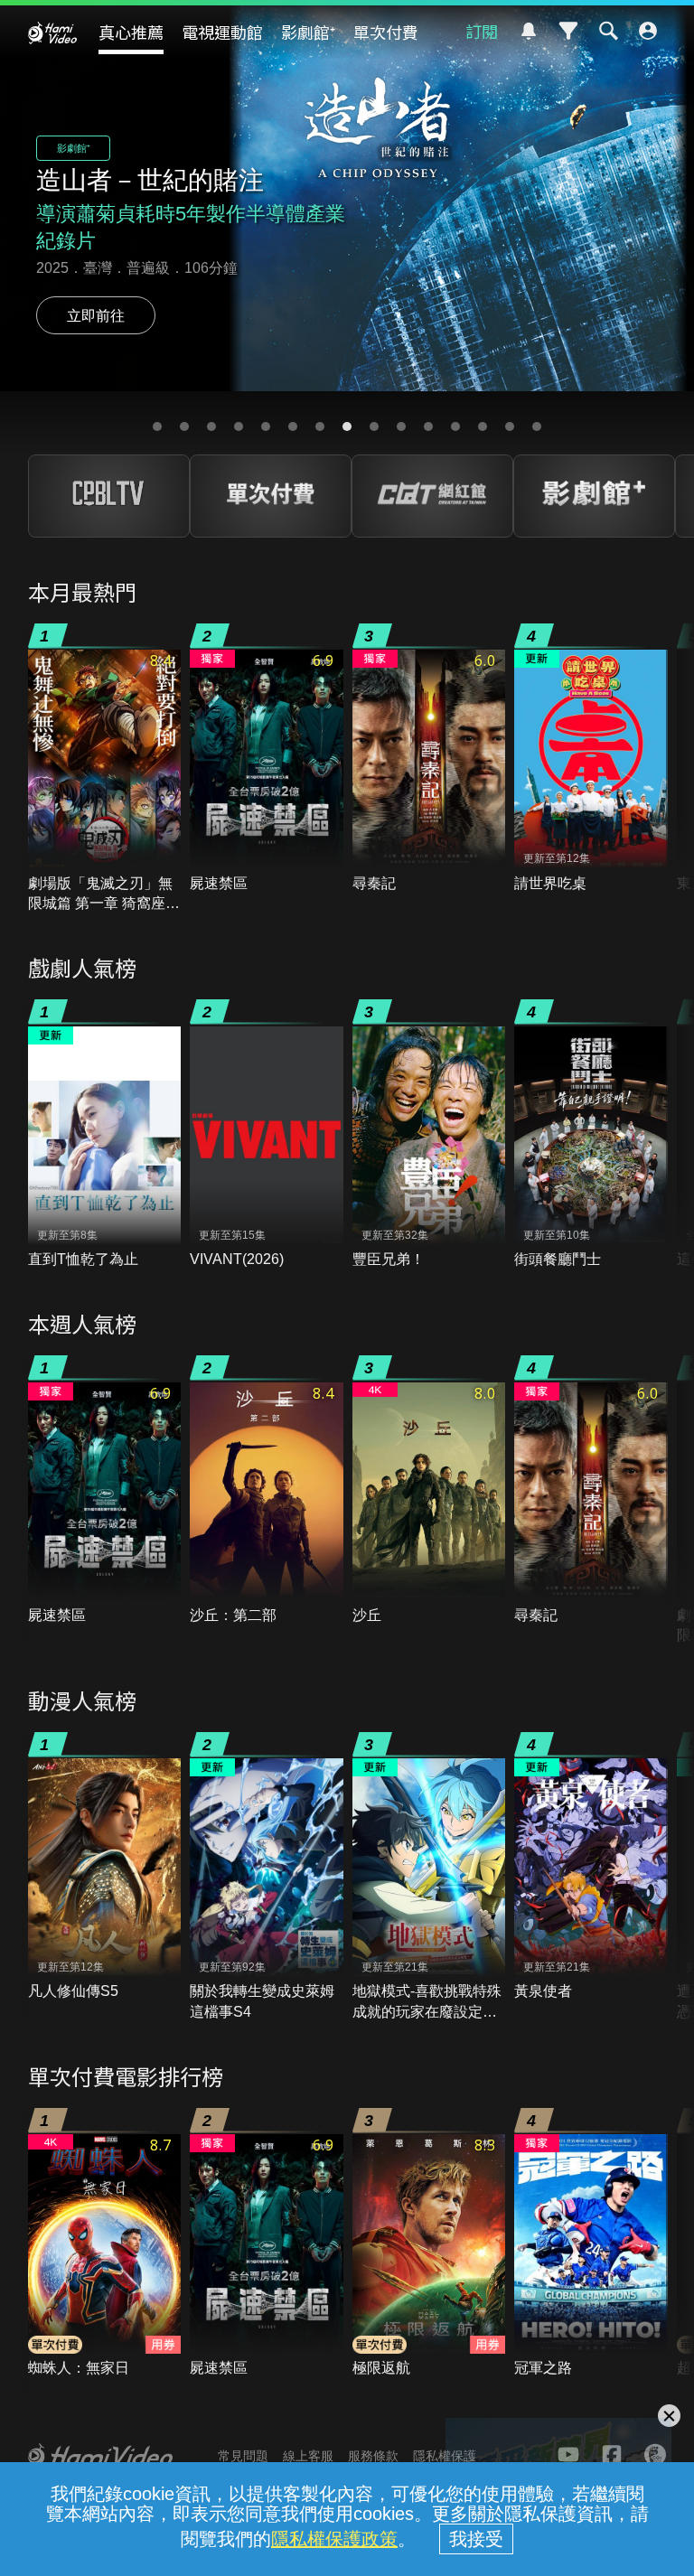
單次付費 (386, 32)
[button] (157, 426)
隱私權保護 (445, 2456)
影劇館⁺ (308, 32)
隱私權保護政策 (334, 2539)
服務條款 (373, 2456)
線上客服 (308, 2456)
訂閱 (482, 31)
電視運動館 (222, 32)
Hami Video (52, 33)
